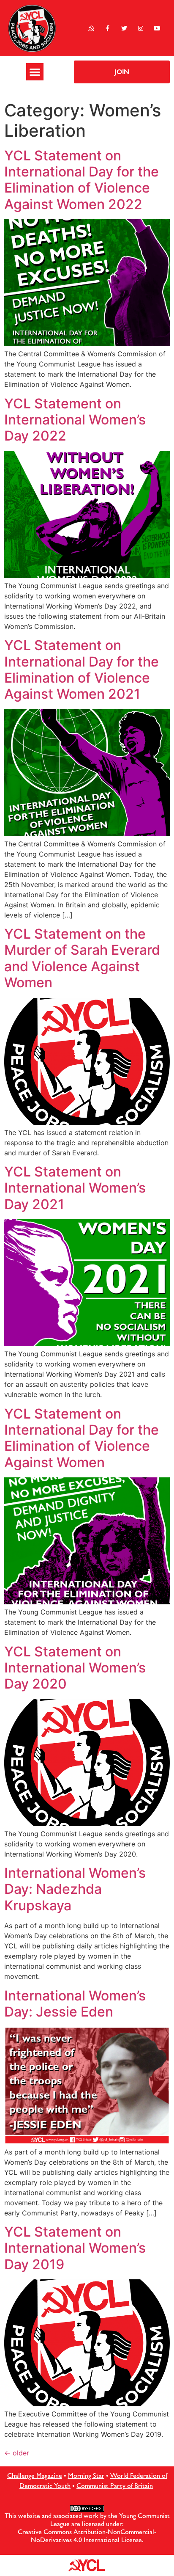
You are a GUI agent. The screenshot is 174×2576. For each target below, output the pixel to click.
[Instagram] (141, 28)
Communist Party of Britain (115, 2486)
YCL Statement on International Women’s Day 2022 (75, 420)
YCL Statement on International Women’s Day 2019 (75, 2248)
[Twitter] (124, 28)
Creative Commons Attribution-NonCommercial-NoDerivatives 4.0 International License (87, 2536)
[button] (35, 72)
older (17, 2453)
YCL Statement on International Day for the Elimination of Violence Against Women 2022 (82, 180)
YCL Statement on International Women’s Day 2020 (75, 1668)
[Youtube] (157, 28)
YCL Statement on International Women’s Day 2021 (75, 1188)
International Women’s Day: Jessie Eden (75, 2004)
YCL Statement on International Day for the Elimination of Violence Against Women (82, 1438)
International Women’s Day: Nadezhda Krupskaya (75, 1889)
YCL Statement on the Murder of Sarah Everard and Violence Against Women (82, 958)
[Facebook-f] (107, 28)
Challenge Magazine (35, 2475)
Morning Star (86, 2475)
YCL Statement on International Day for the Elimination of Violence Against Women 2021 (82, 669)
